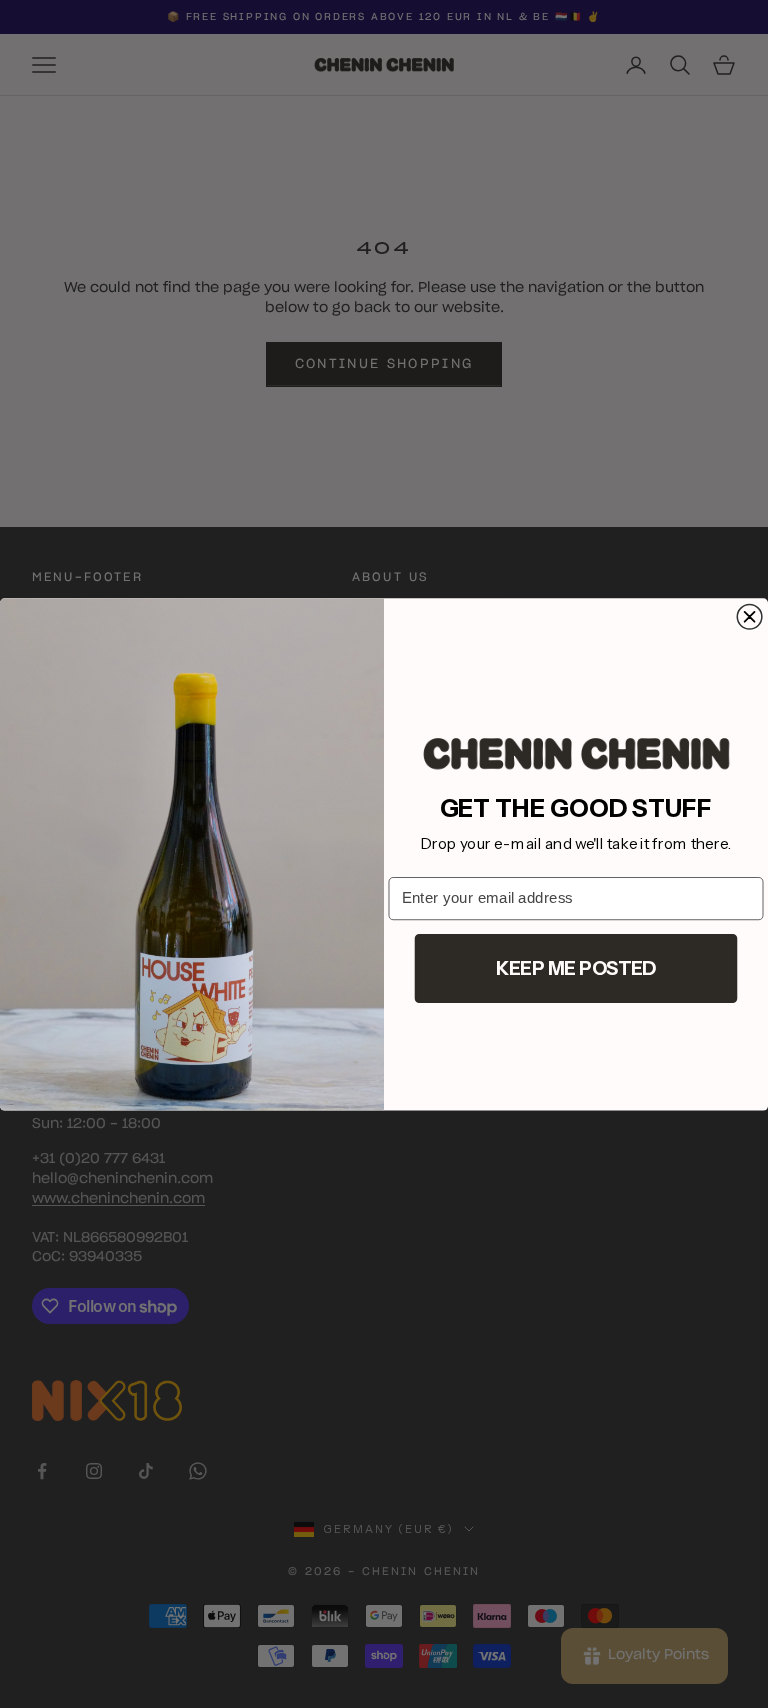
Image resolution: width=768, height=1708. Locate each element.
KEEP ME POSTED (576, 967)
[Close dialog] (749, 616)
